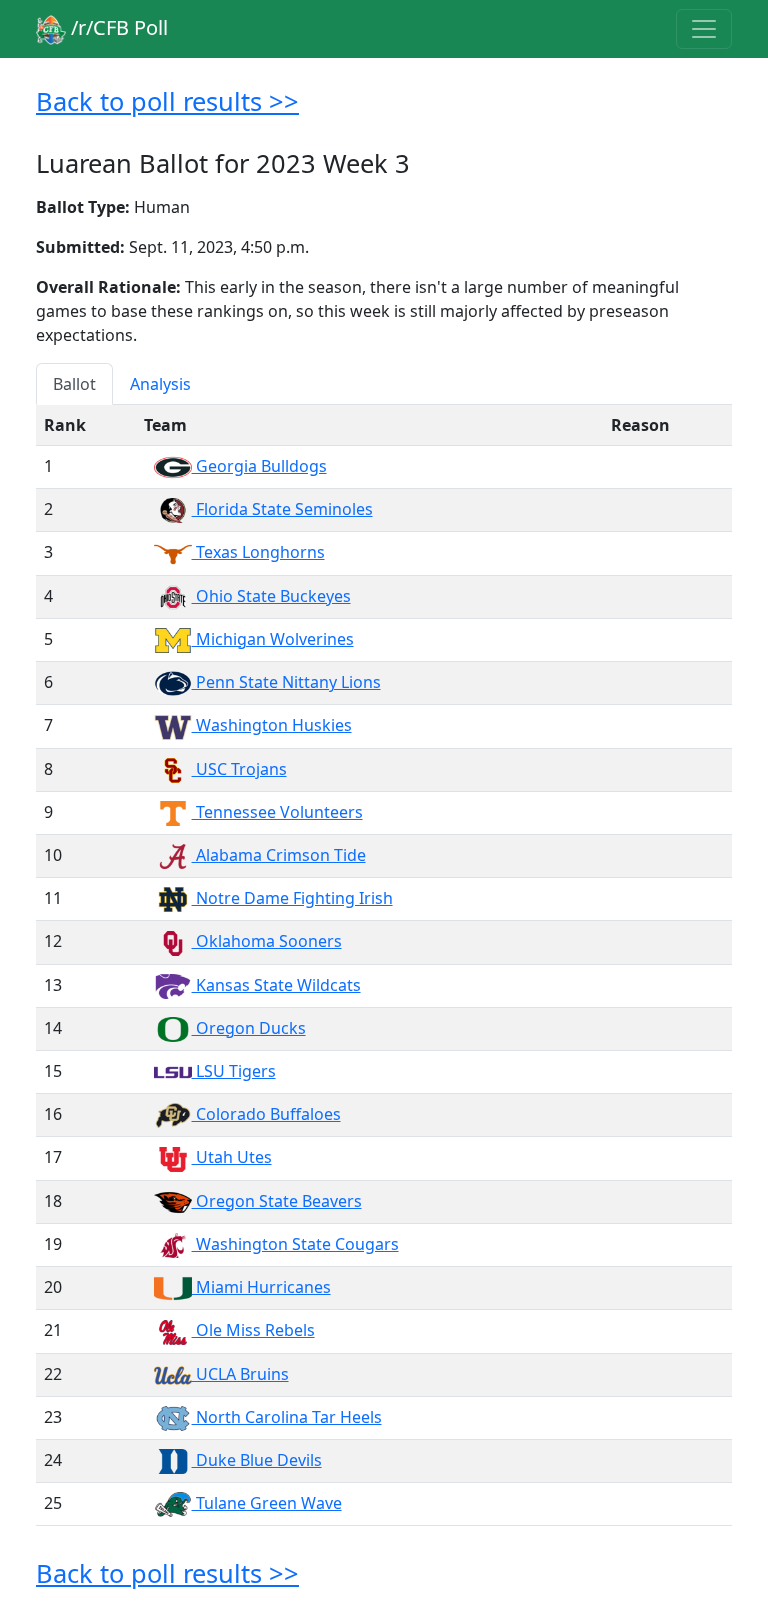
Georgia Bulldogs (259, 466)
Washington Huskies (272, 725)
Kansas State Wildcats (276, 985)
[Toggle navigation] (704, 29)
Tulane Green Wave (267, 1503)
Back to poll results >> (167, 101)
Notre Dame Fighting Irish (292, 898)
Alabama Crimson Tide (279, 855)
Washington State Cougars (295, 1244)
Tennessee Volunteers (277, 812)
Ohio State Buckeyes (271, 596)
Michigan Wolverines (273, 639)
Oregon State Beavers (277, 1201)
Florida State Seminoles (282, 509)
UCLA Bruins (240, 1374)
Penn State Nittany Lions (286, 682)
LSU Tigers (234, 1071)
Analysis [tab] (160, 384)
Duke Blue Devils (257, 1460)
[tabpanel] (384, 965)
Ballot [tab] (74, 384)
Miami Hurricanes (261, 1287)
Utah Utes (232, 1157)
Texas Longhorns (258, 552)
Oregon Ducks (249, 1028)
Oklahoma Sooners (267, 941)
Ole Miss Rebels (253, 1330)
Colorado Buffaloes (266, 1114)
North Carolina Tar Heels (287, 1417)
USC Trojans (239, 769)
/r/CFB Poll (117, 27)
